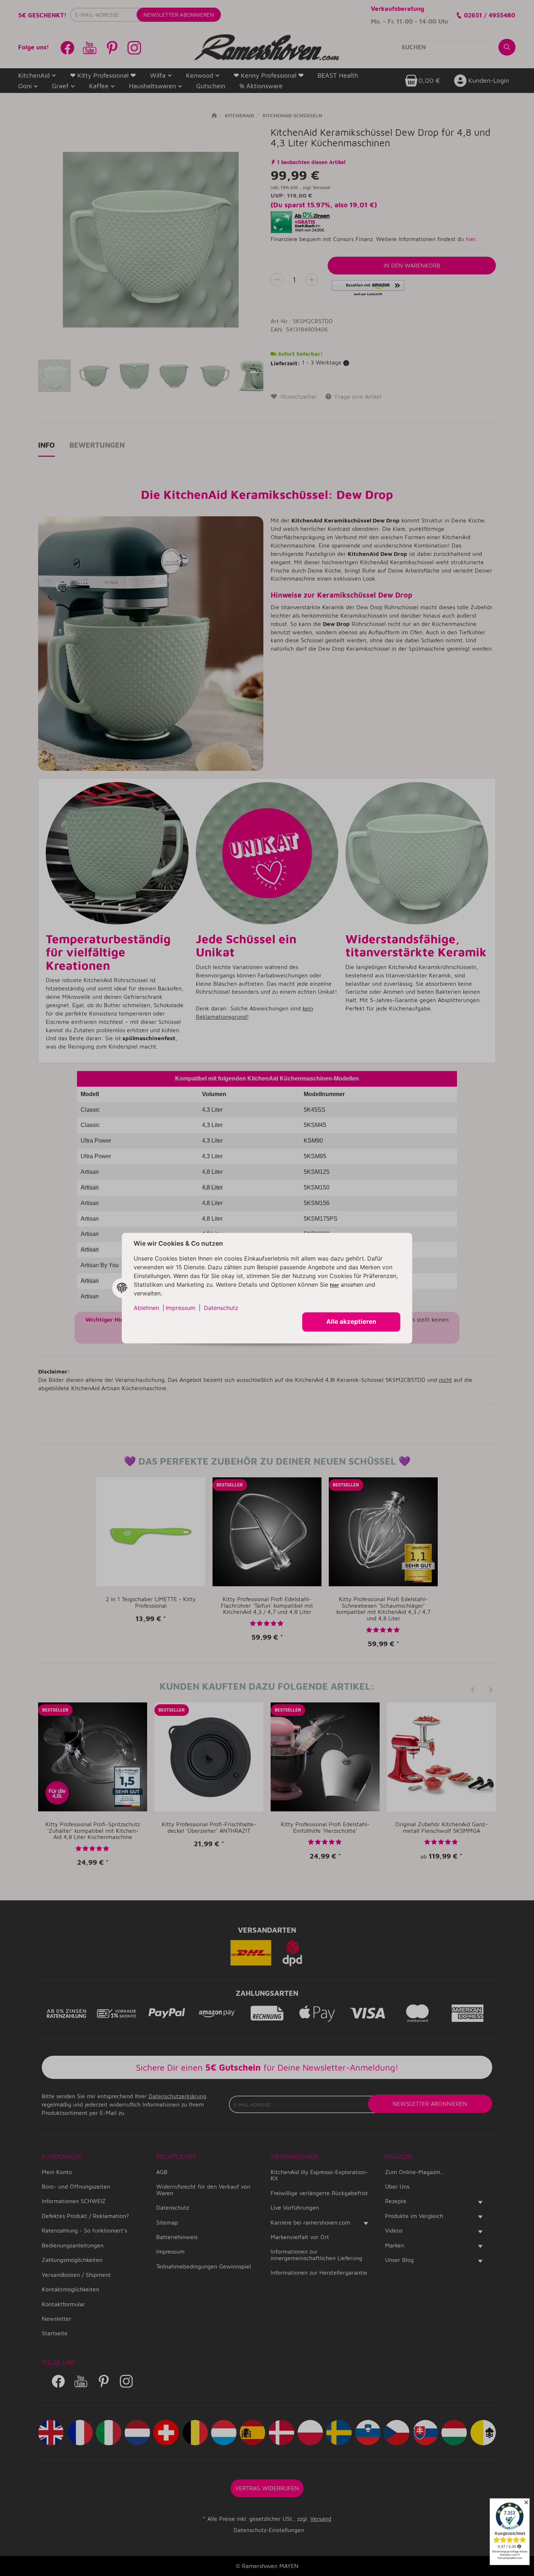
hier (334, 1285)
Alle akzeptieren (351, 1322)
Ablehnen (146, 1308)
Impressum (181, 1308)
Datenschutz (221, 1308)
